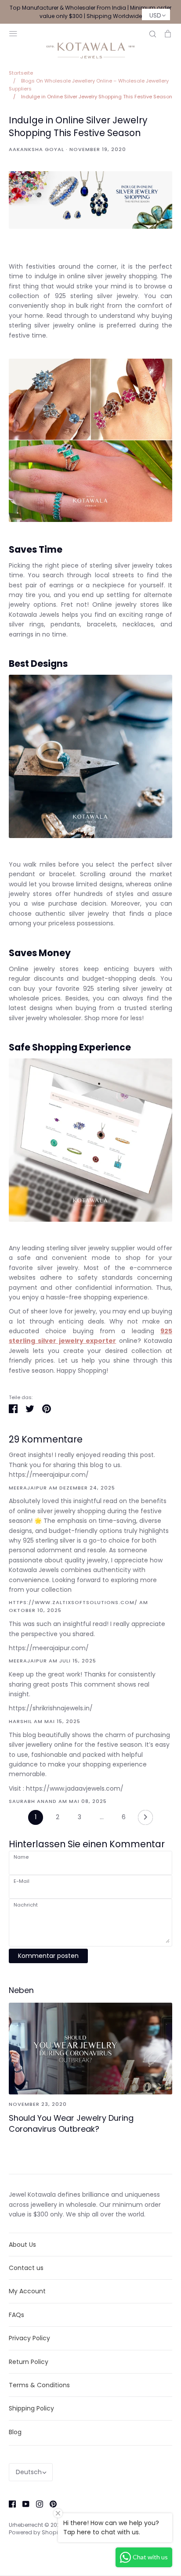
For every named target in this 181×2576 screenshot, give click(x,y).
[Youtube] (23, 2504)
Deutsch (29, 2472)
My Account (27, 2291)
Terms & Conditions (39, 2385)
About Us (22, 2245)
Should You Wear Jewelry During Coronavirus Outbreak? (71, 2123)
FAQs (16, 2315)
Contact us (26, 2268)
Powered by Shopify (36, 2532)
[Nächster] (145, 1820)
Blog (15, 2432)
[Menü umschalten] (13, 33)
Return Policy (29, 2362)
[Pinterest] (50, 2504)
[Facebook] (9, 2504)
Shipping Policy (31, 2408)
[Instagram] (36, 2504)
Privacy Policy (29, 2338)
